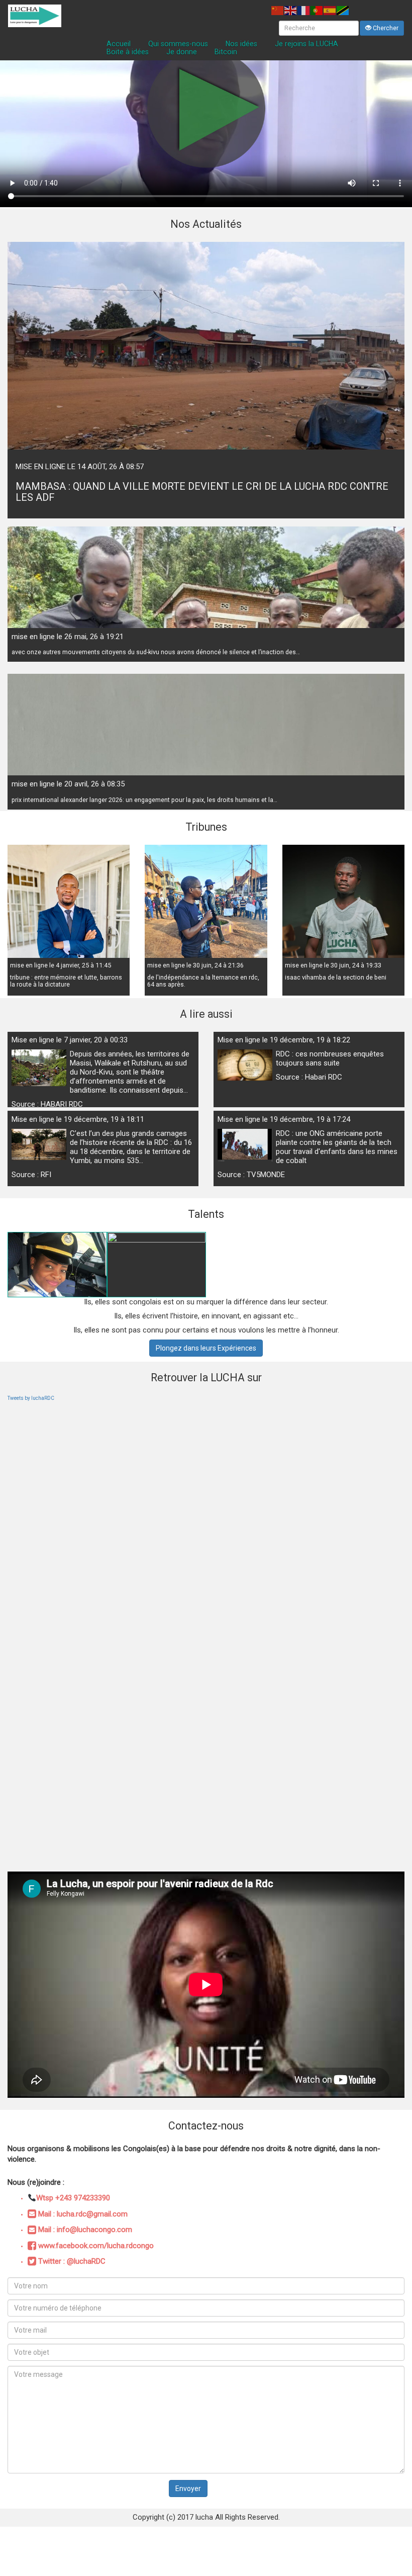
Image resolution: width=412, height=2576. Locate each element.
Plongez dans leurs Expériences (206, 1348)
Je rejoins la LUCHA (306, 44)
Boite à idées (128, 52)
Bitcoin (226, 52)
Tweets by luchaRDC (31, 1398)
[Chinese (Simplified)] (278, 10)
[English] (291, 10)
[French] (304, 10)
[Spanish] (330, 10)
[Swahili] (343, 10)
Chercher (385, 28)
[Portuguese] (317, 10)
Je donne (182, 52)
